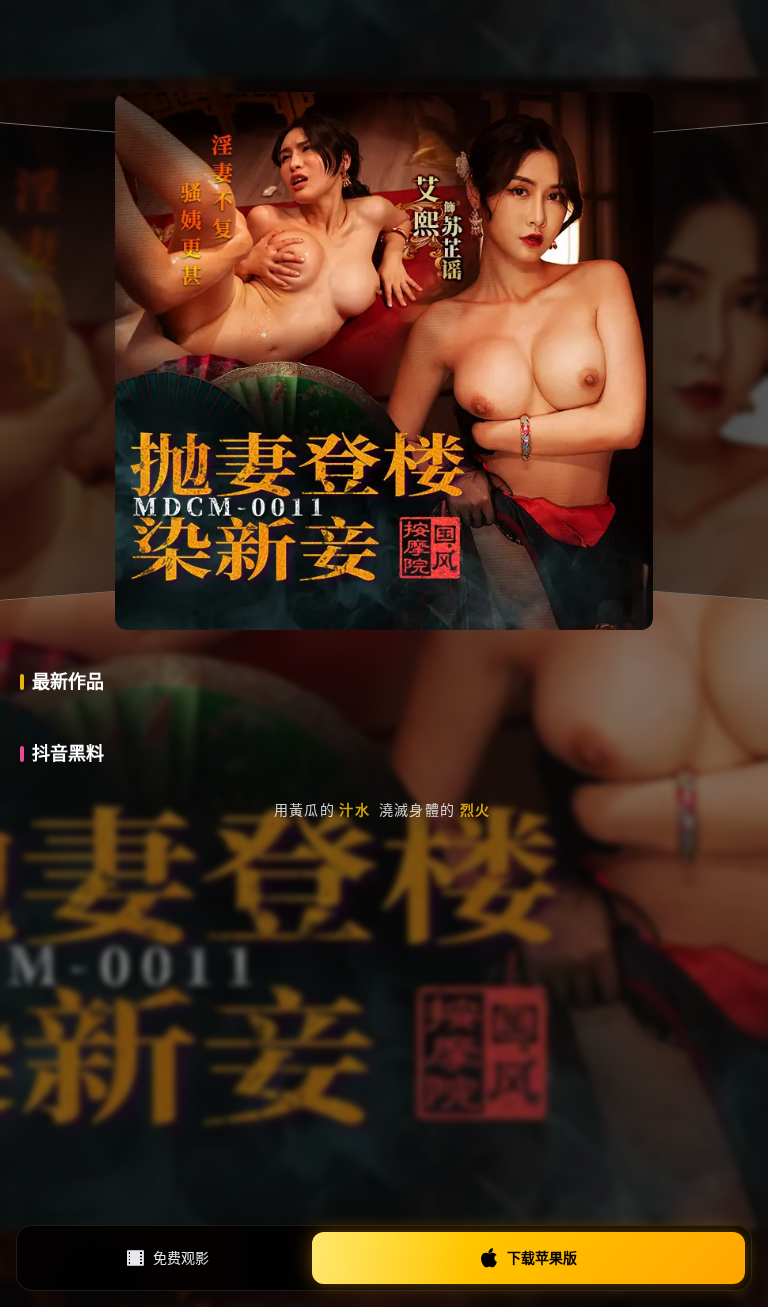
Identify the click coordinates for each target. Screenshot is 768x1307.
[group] (408, 800)
